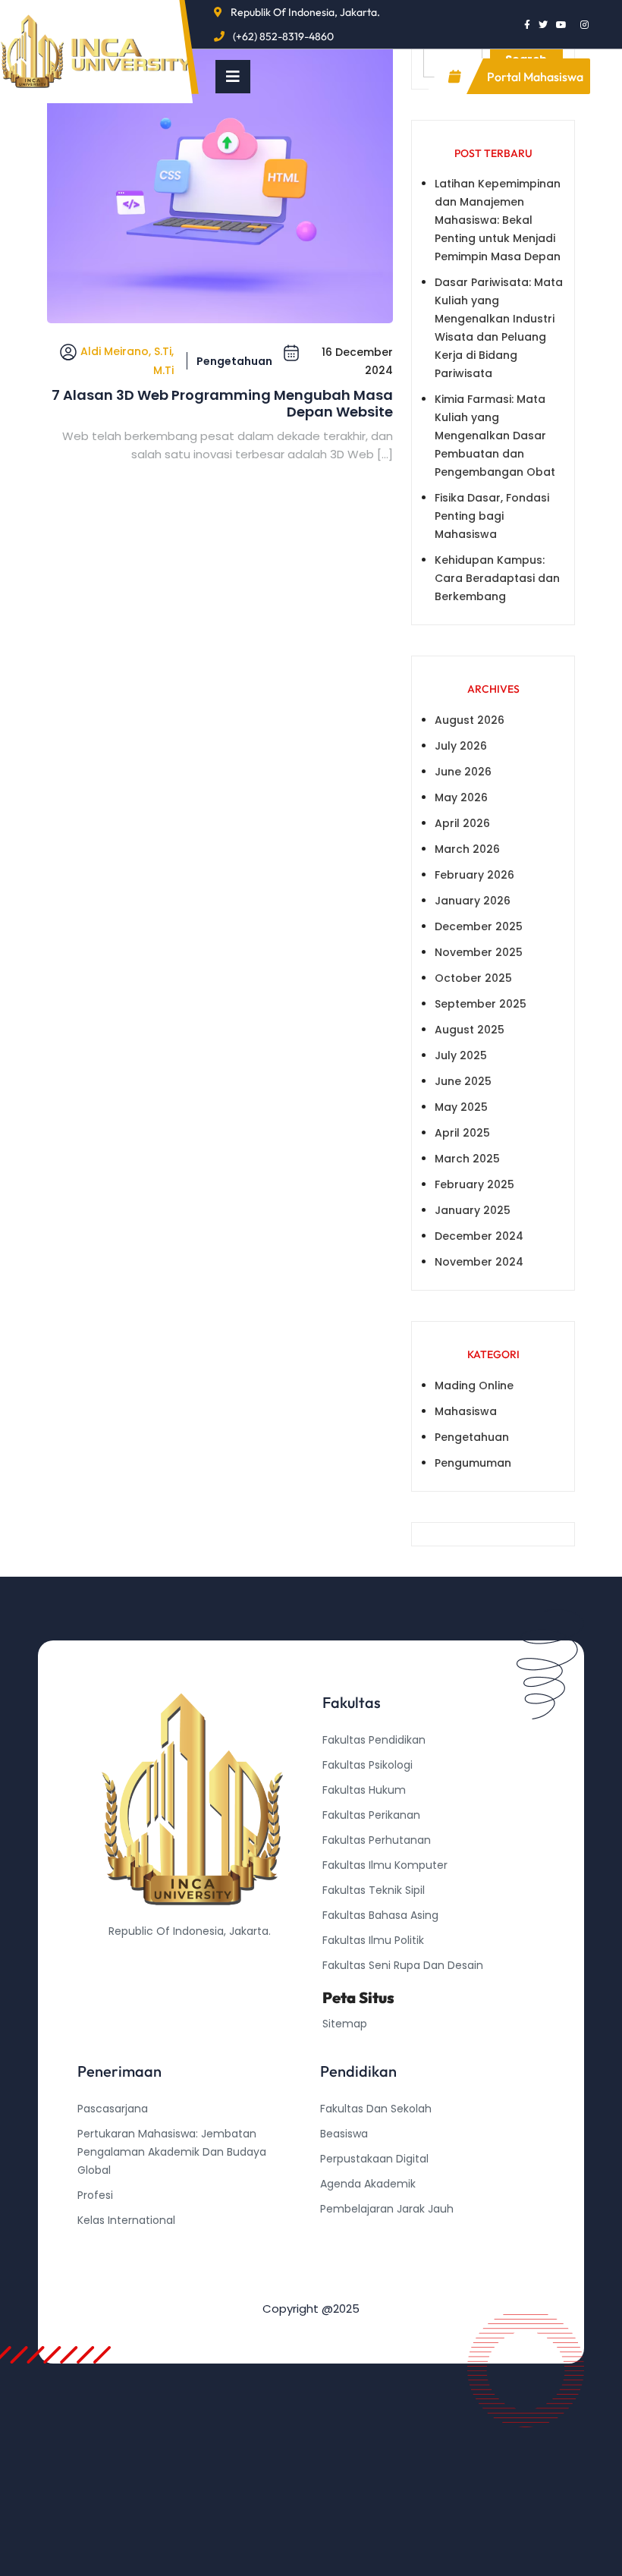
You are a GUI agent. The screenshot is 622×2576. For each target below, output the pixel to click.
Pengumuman (473, 1463)
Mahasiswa (466, 1411)
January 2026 (473, 901)
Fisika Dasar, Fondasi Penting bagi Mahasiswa (492, 516)
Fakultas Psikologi (368, 1765)
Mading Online (474, 1386)
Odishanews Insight (371, 2234)
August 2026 (470, 720)
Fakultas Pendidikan (374, 1740)
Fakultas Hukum (364, 1790)
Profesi (95, 2195)
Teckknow (347, 2284)
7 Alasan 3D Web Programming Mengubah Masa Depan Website (222, 403)
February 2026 (474, 875)
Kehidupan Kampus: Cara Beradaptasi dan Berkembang (497, 578)
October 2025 (473, 978)
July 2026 (461, 746)
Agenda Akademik (368, 2184)
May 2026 (461, 797)
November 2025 (479, 952)
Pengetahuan (234, 361)
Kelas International (126, 2220)
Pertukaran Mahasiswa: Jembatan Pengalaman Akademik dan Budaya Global (172, 2152)
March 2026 (467, 849)
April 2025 (462, 1133)
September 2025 (481, 1004)
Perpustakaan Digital (374, 2159)
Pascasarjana (113, 2109)
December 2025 (479, 926)
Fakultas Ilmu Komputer (385, 1865)
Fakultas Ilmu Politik (373, 1940)
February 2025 (474, 1184)
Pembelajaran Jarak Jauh (387, 2209)
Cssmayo (345, 2259)
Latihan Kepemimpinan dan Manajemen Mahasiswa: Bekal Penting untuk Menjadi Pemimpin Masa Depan (498, 220)
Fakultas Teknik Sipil (374, 1890)
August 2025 (470, 1030)
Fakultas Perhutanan (377, 1840)
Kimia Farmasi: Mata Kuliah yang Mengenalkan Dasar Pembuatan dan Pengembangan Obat (495, 436)
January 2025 (473, 1210)
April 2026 (462, 823)
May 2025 (461, 1107)
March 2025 (467, 1159)
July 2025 (461, 1055)
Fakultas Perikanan (371, 1815)
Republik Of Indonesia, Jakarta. (305, 12)
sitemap (345, 2024)
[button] (233, 77)
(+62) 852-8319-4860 (283, 36)
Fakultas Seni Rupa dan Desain (403, 1965)
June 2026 (463, 772)
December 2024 (479, 1236)
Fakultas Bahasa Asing (380, 1915)
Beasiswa (344, 2134)
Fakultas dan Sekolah (376, 2109)
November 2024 (479, 1262)
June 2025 (463, 1081)
